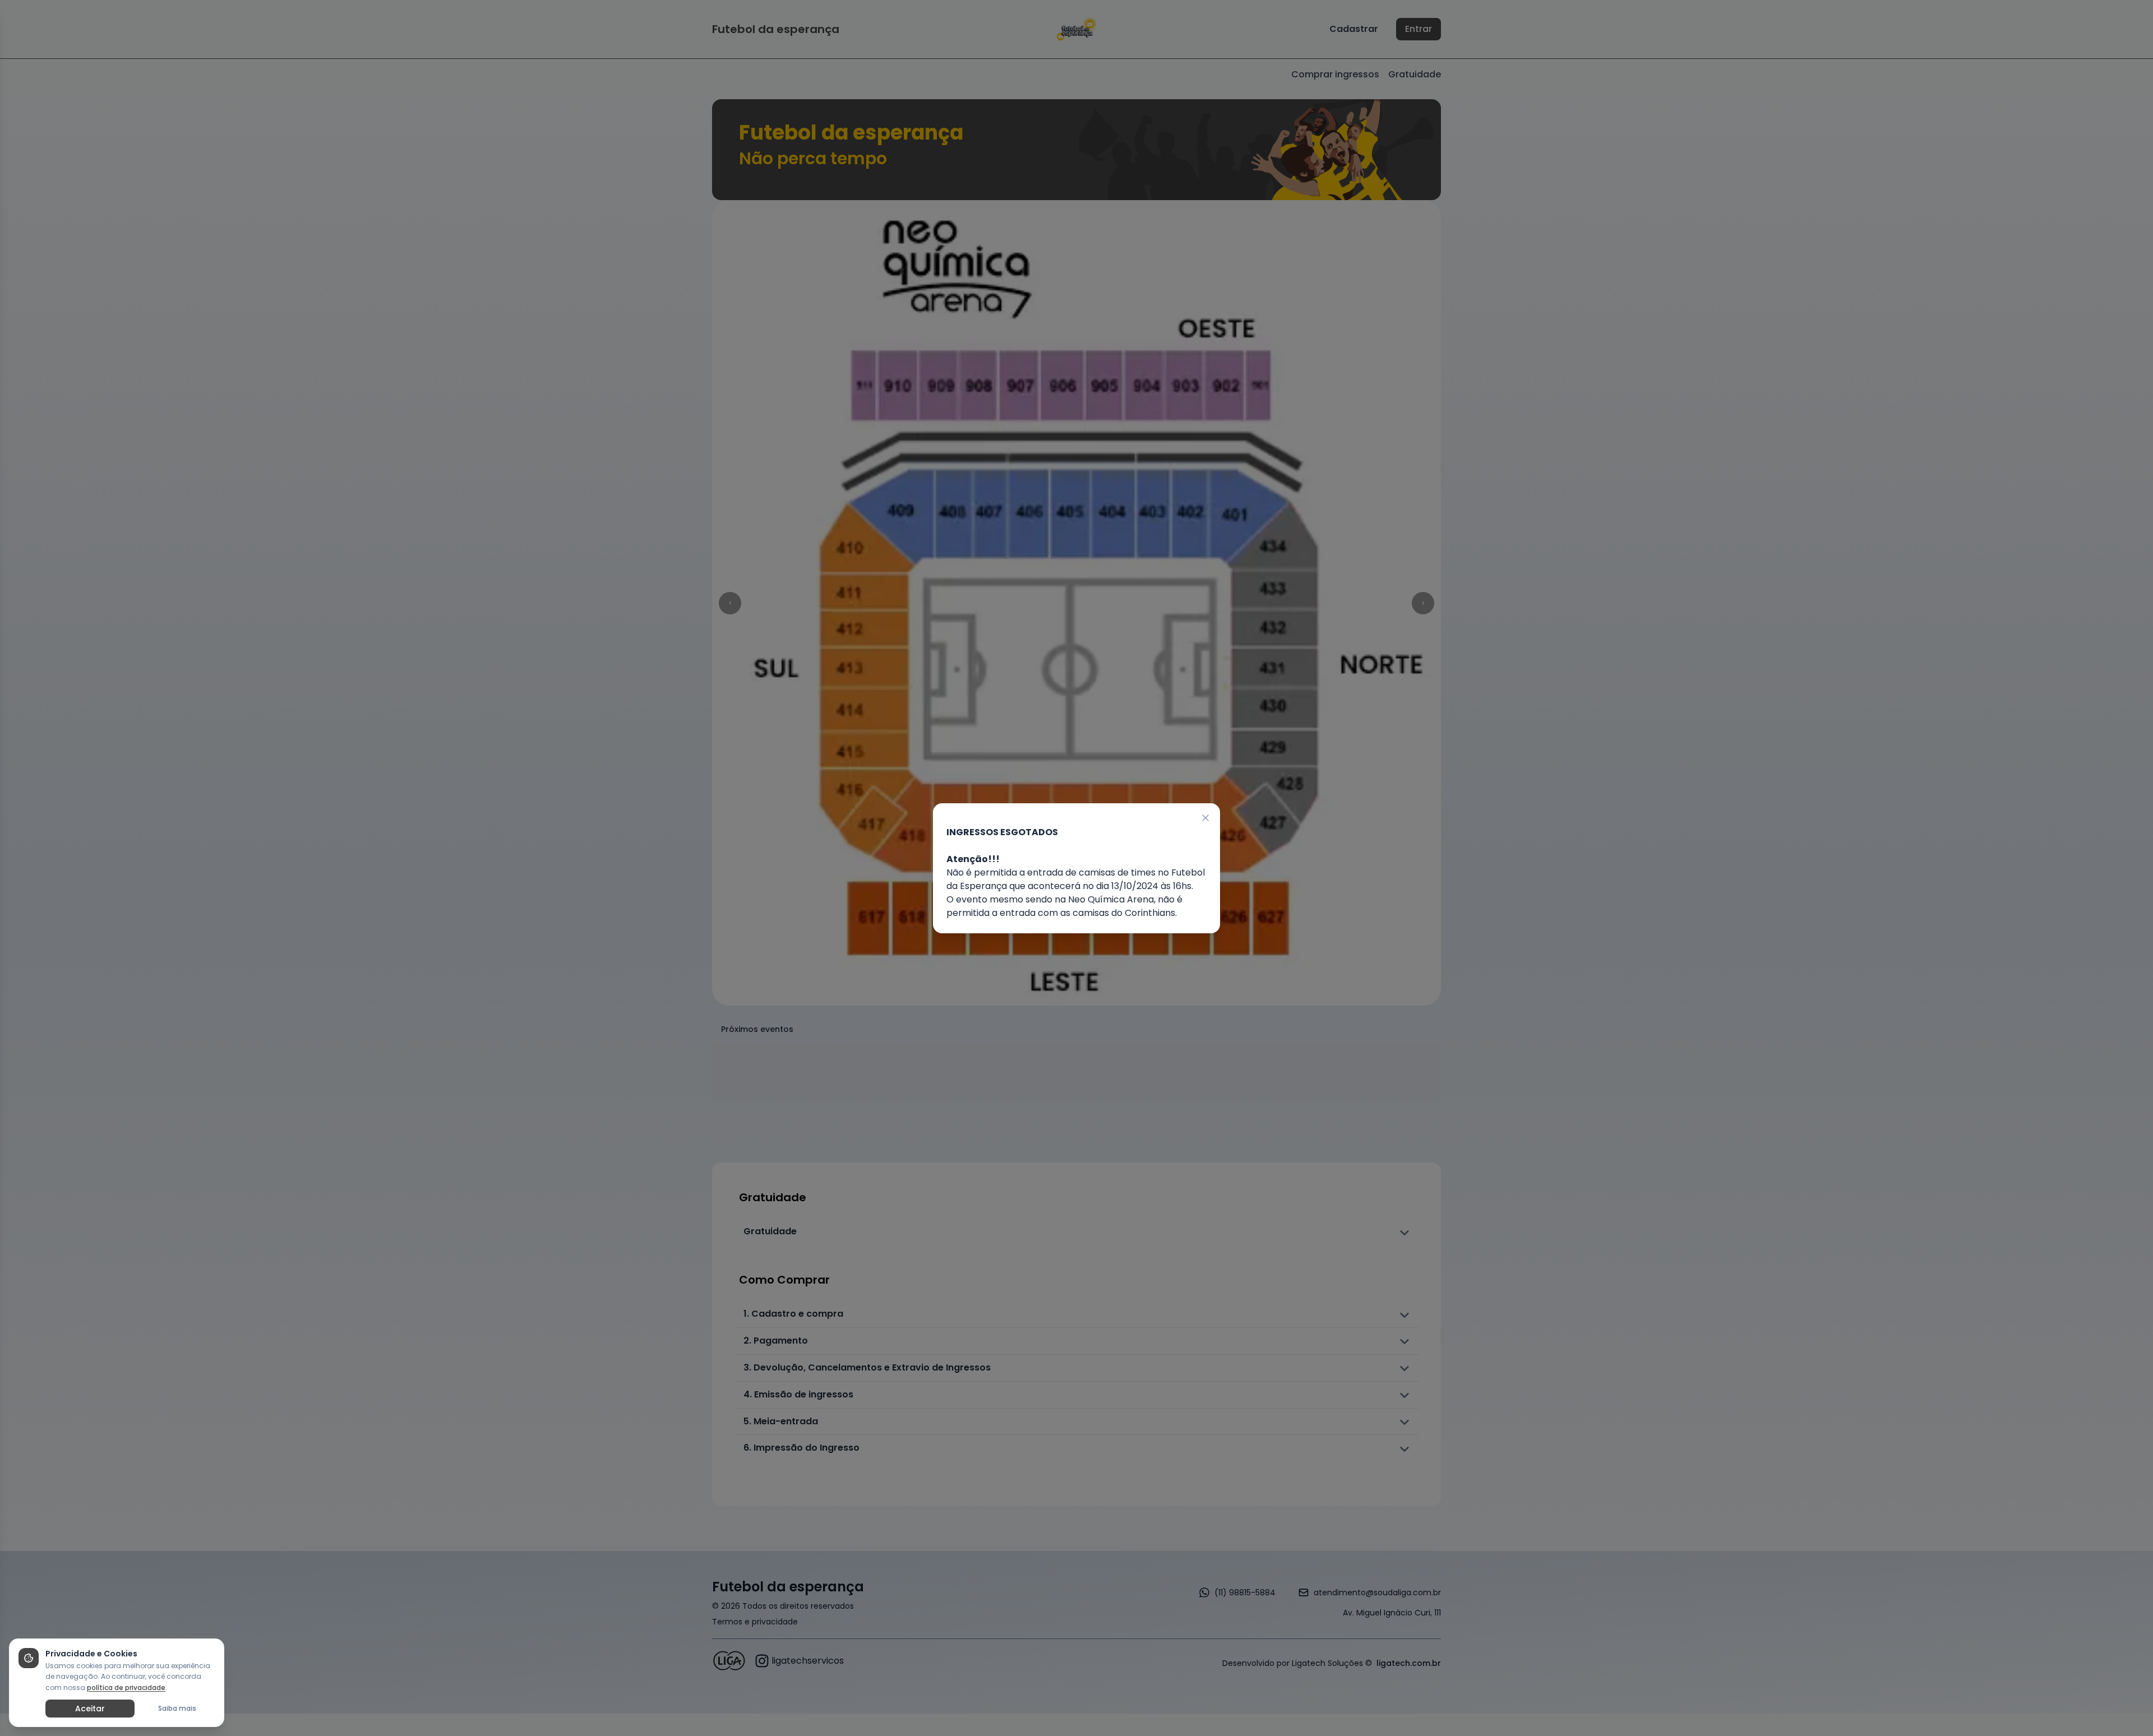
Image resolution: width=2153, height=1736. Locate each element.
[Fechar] (1206, 817)
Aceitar (90, 1709)
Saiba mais (177, 1708)
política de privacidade (126, 1688)
